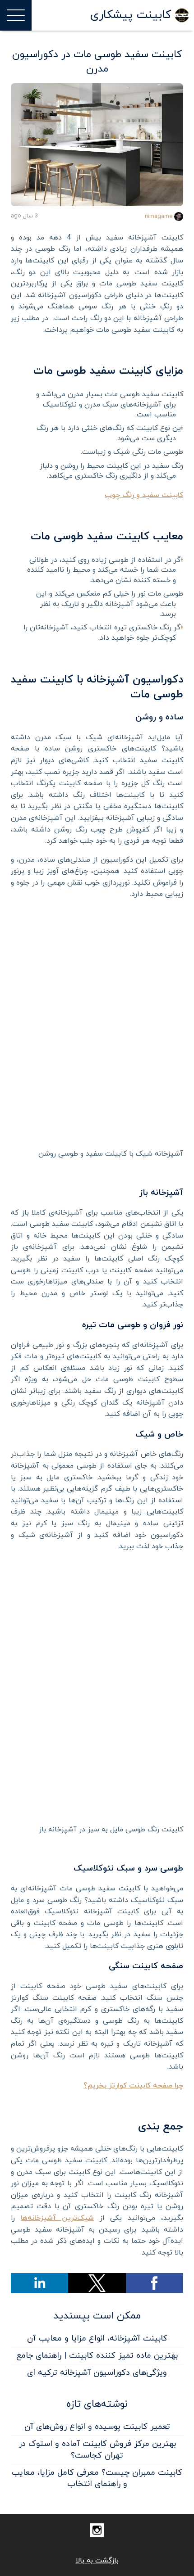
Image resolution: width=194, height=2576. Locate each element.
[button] (155, 2283)
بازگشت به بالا (97, 2561)
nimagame (159, 217)
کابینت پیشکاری (131, 15)
